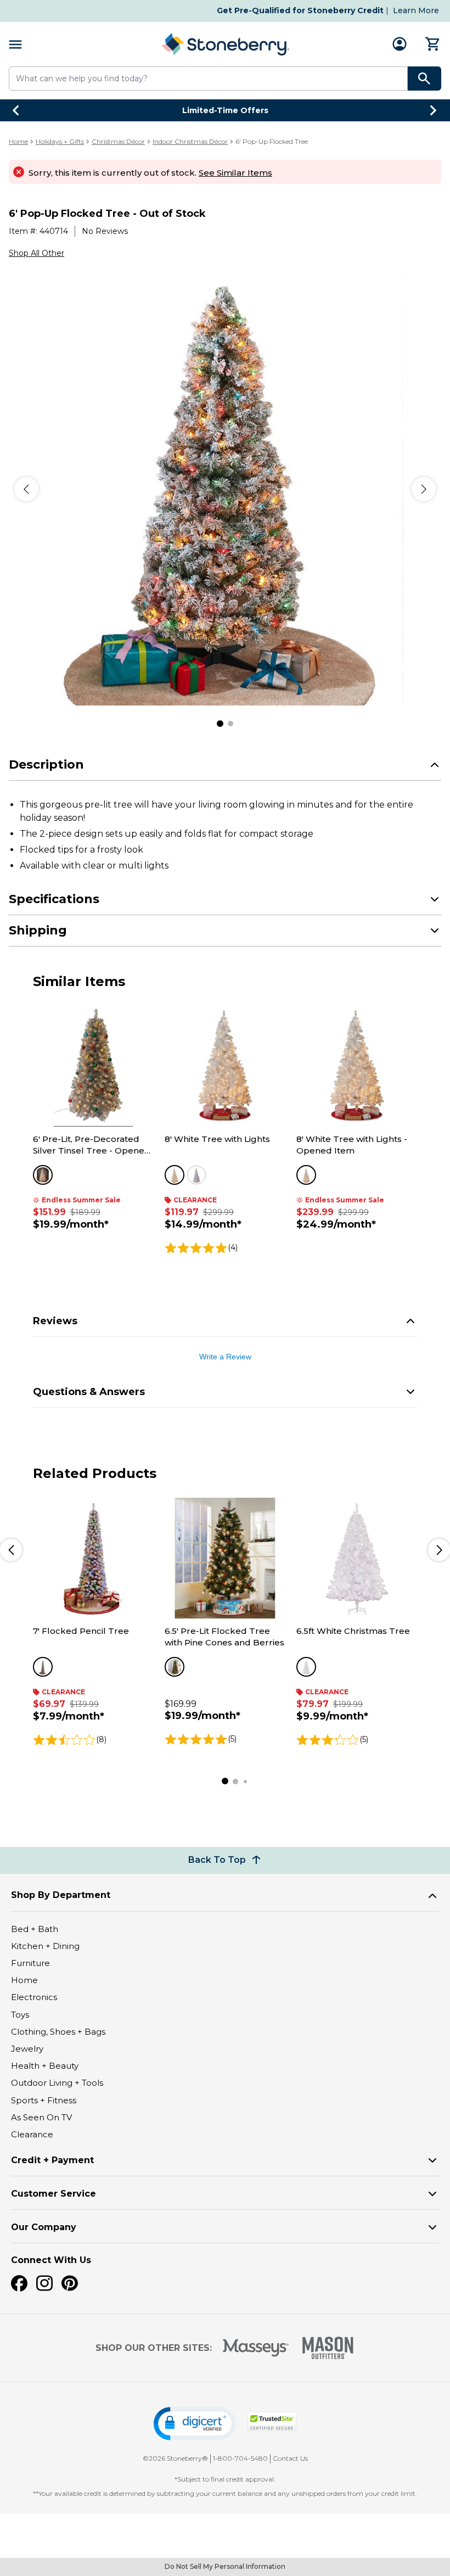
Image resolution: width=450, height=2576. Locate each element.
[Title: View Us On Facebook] (19, 2283)
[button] (195, 2424)
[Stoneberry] (225, 44)
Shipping (38, 930)
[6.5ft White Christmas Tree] (357, 1558)
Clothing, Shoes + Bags (58, 2032)
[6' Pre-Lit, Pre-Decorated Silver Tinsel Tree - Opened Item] (93, 1066)
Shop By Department (61, 1895)
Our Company (44, 2227)
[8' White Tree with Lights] (225, 1066)
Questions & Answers (89, 1392)
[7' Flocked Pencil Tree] (93, 1558)
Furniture (30, 1963)
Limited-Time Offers (225, 110)
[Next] (424, 489)
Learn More (416, 10)
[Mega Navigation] (15, 44)
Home (18, 141)
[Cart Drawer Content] (433, 44)
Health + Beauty (45, 2066)
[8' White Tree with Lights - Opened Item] (357, 1066)
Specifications (54, 899)
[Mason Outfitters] (328, 2348)
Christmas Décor (118, 141)
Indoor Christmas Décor (190, 141)
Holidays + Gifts (60, 141)
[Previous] (26, 489)
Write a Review (225, 1357)
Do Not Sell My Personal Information (225, 2566)
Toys (20, 2015)
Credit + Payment (52, 2160)
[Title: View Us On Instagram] (44, 2283)
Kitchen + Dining (45, 1946)
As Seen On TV (41, 2117)
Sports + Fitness (44, 2100)
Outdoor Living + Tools (57, 2083)
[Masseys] (256, 2348)
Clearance (32, 2134)
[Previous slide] (16, 110)
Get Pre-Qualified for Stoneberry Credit (300, 10)
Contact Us (290, 2458)
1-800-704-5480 (240, 2458)
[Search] (424, 79)
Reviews (55, 1321)
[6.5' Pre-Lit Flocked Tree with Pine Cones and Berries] (225, 1558)
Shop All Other (36, 253)
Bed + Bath (35, 1929)
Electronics (34, 1997)
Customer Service (54, 2194)
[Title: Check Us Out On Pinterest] (70, 2283)
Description (46, 765)
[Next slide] (434, 110)
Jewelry (27, 2049)
